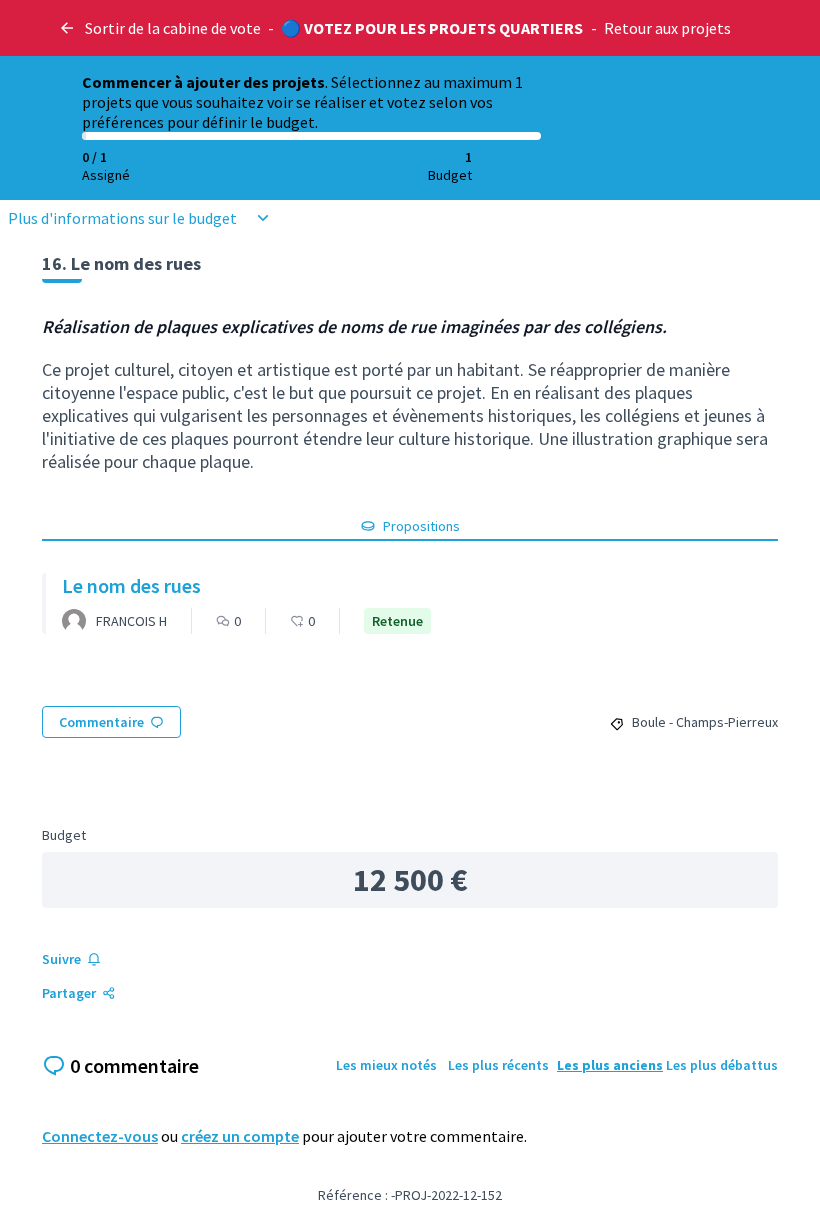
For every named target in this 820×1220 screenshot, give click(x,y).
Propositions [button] (421, 526)
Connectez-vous (100, 1136)
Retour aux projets (667, 28)
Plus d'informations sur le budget (122, 218)
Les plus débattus (722, 1065)
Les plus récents (498, 1065)
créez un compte (240, 1136)
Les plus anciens (610, 1065)
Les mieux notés (386, 1065)
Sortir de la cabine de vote (173, 28)
